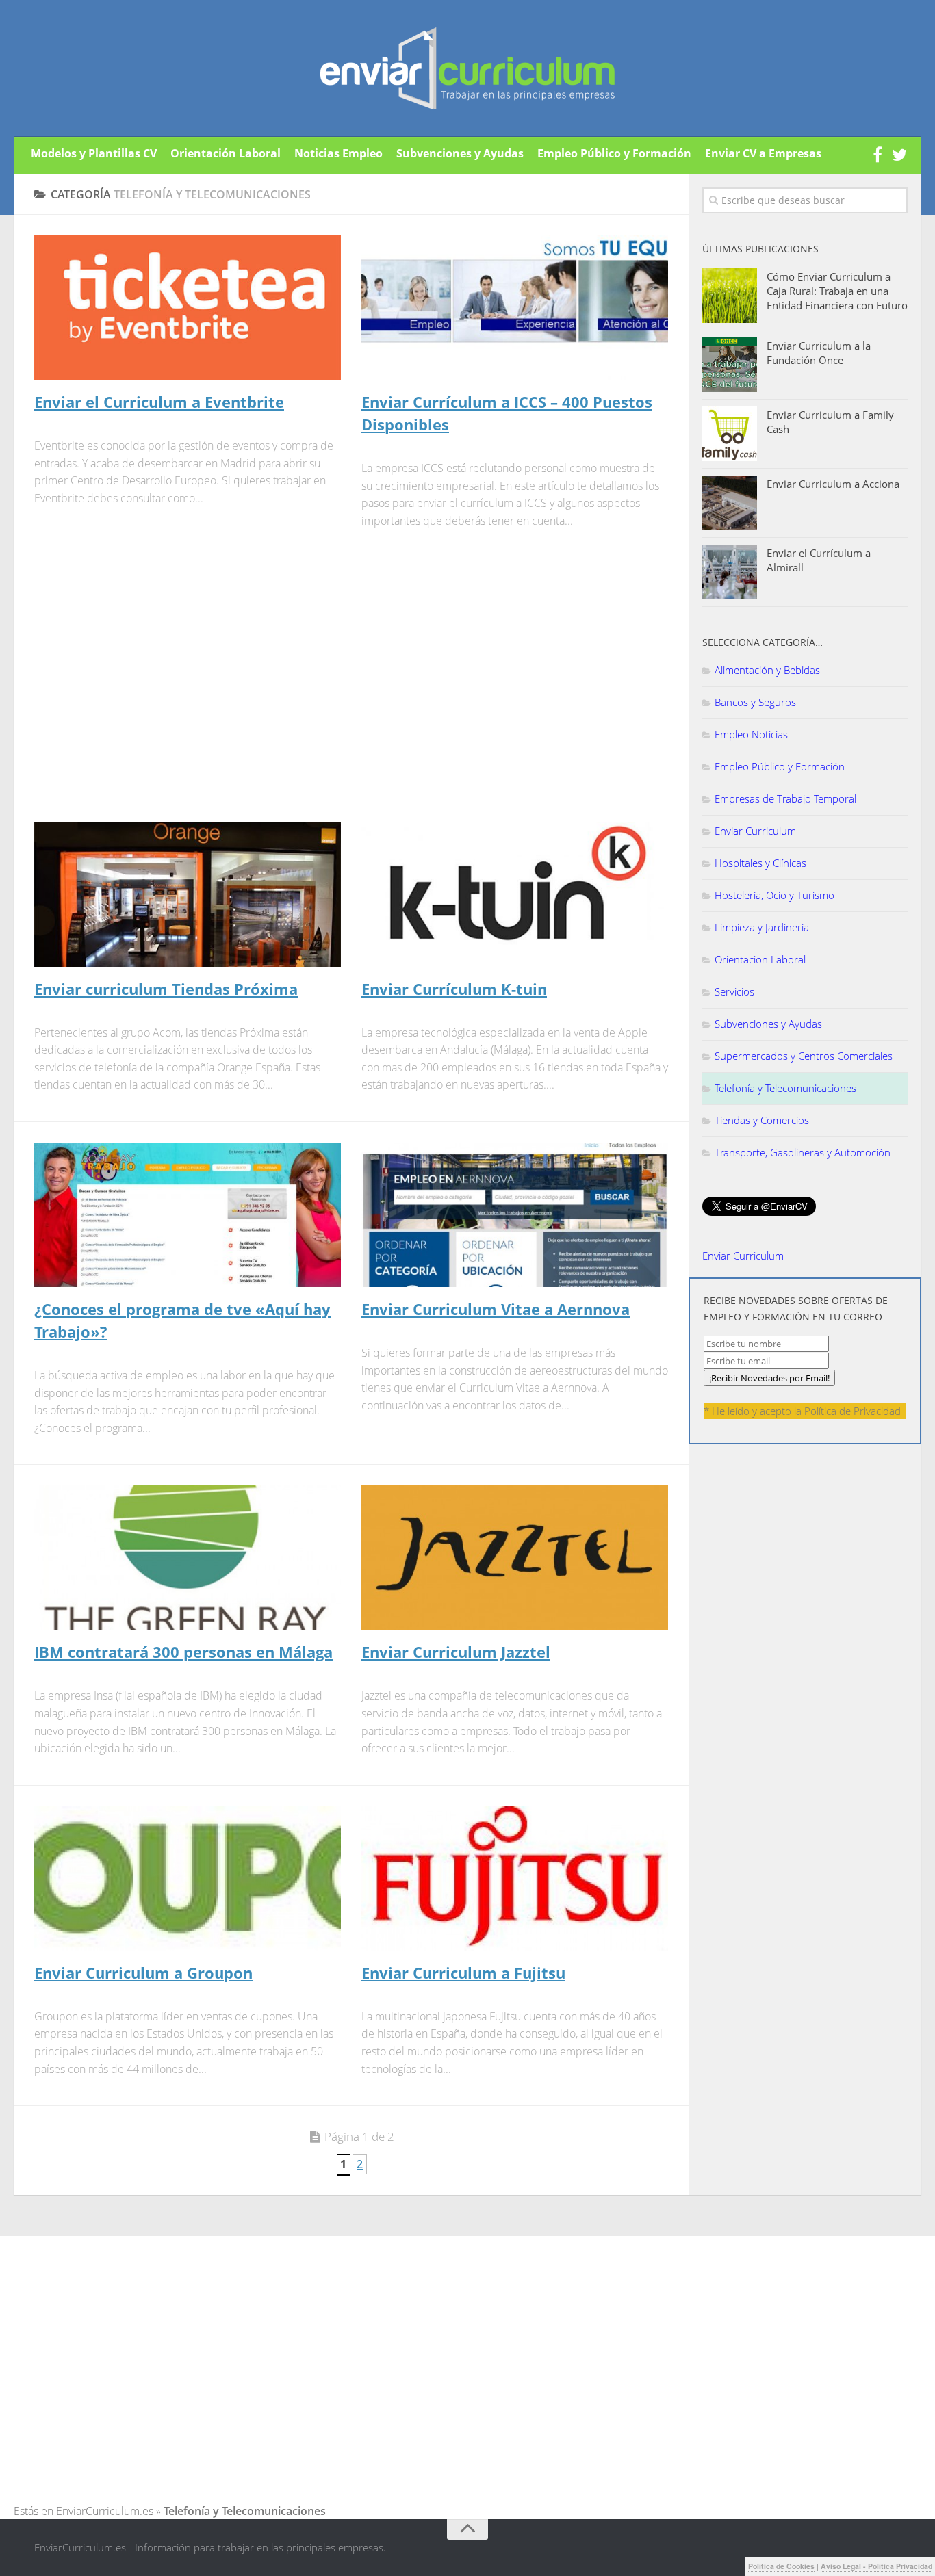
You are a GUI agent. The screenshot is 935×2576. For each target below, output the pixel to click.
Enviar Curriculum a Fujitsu (463, 1973)
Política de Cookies (781, 2566)
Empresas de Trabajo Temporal (785, 798)
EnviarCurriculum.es (105, 2511)
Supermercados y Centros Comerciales (804, 1056)
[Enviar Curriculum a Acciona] (730, 503)
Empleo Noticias (751, 734)
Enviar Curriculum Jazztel (456, 1652)
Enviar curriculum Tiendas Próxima (166, 989)
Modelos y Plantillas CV (94, 153)
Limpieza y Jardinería (762, 927)
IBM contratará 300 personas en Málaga (183, 1652)
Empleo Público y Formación (614, 153)
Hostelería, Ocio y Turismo (774, 895)
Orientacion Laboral (760, 959)
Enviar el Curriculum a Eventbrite (159, 402)
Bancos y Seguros (755, 702)
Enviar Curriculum (755, 831)
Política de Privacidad (853, 1411)
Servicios (734, 991)
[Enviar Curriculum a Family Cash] (730, 434)
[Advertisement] (149, 673)
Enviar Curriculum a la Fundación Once (819, 353)
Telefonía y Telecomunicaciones (785, 1088)
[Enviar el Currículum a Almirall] (730, 572)
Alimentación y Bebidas (767, 670)
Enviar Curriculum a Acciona (833, 484)
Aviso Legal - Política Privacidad (876, 2566)
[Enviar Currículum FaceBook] (878, 155)
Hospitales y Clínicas (760, 863)
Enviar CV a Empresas (763, 153)
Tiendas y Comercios (762, 1120)
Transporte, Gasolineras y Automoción (803, 1152)
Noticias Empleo (338, 153)
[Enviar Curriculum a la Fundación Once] (730, 365)
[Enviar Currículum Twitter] (899, 155)
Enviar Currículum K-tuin (454, 989)
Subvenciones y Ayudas (460, 153)
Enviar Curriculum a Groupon (143, 1973)
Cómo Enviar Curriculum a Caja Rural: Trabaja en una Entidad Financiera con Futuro (837, 291)
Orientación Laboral (226, 153)
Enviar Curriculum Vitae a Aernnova (496, 1309)
